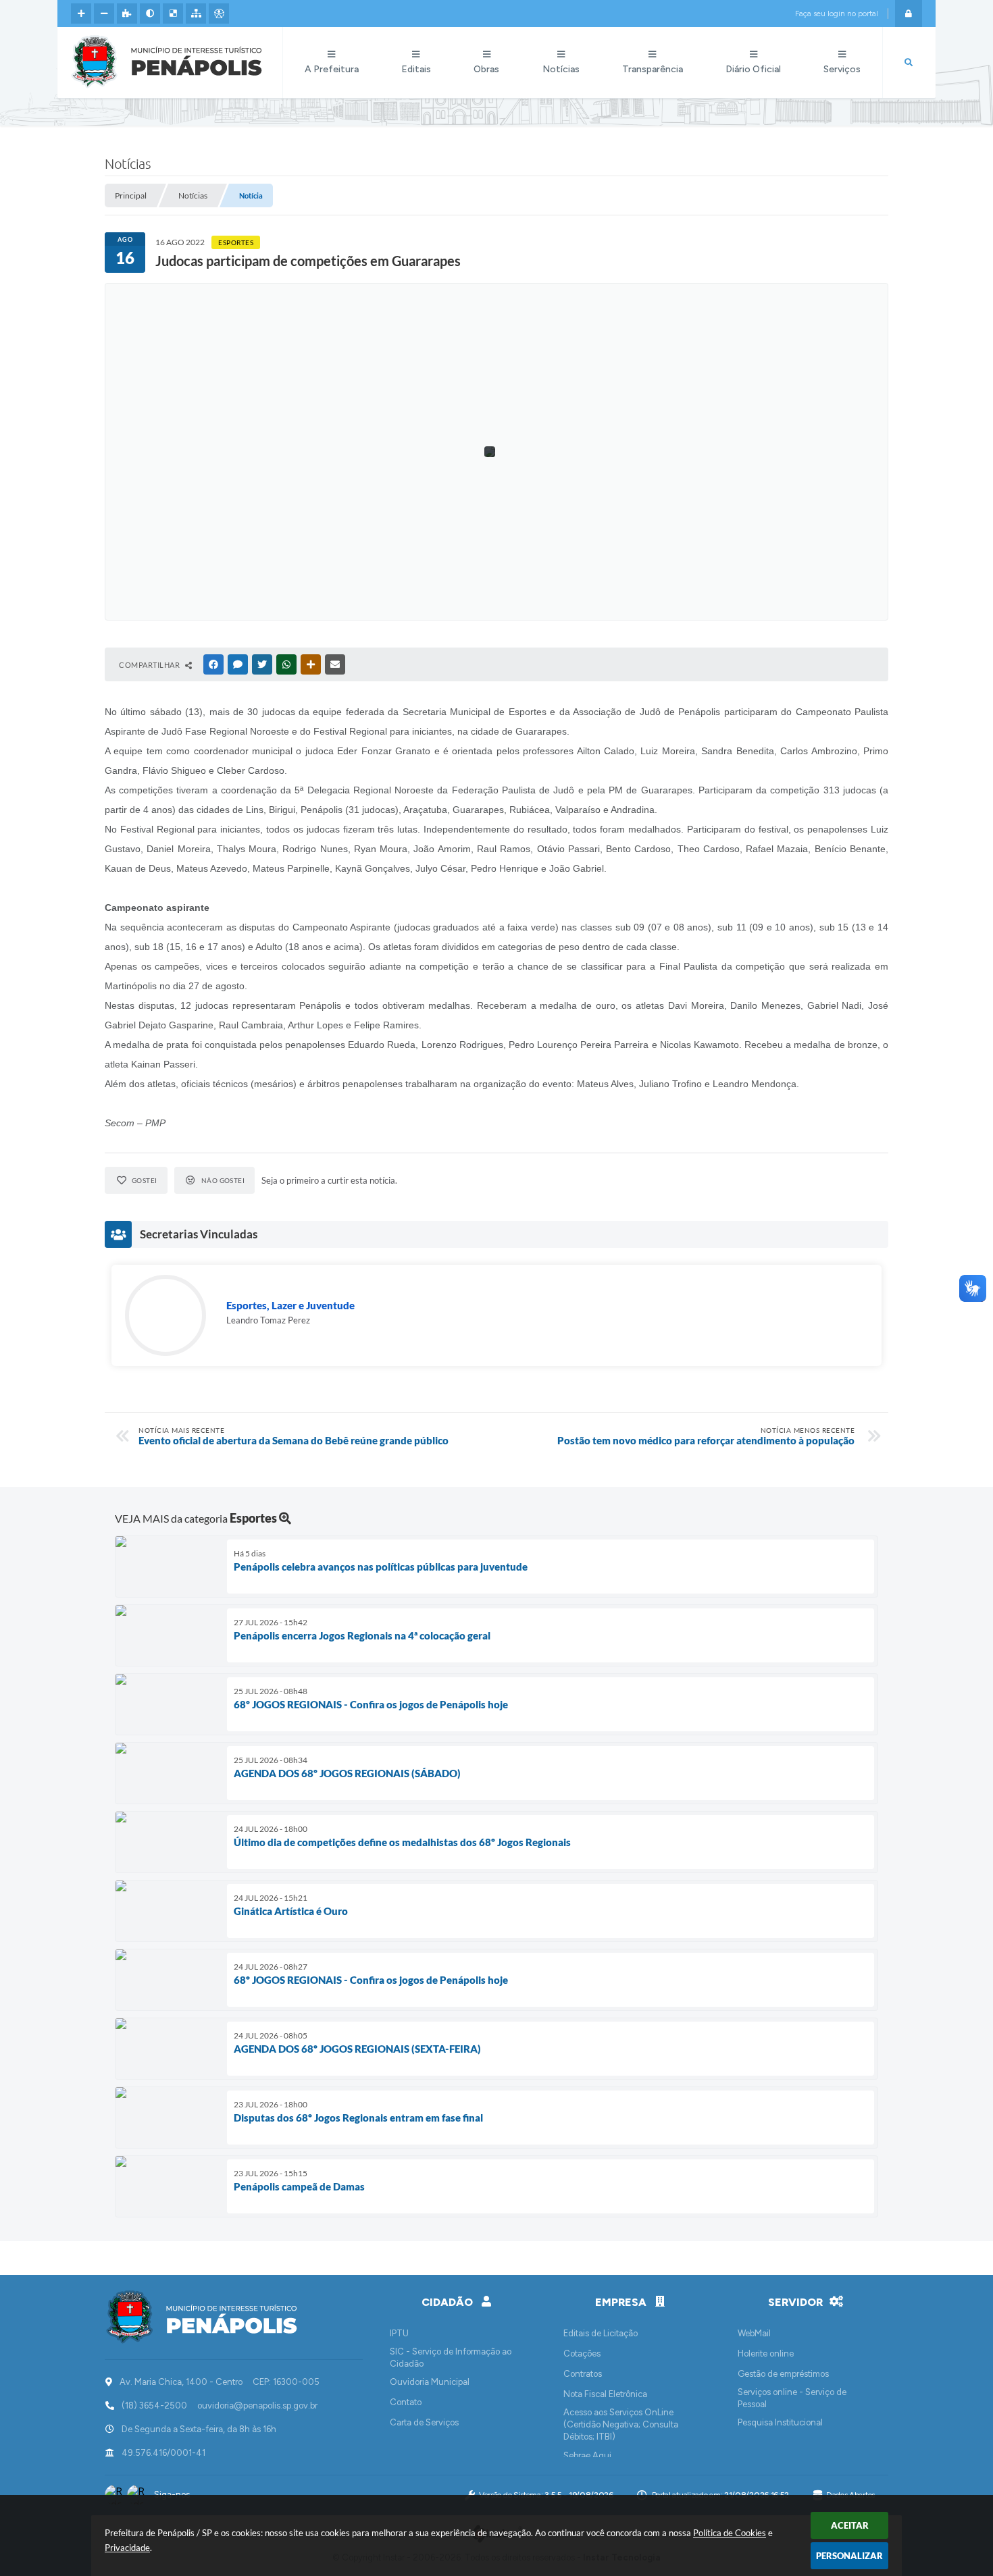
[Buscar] (909, 63)
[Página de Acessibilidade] (219, 14)
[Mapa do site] (196, 14)
